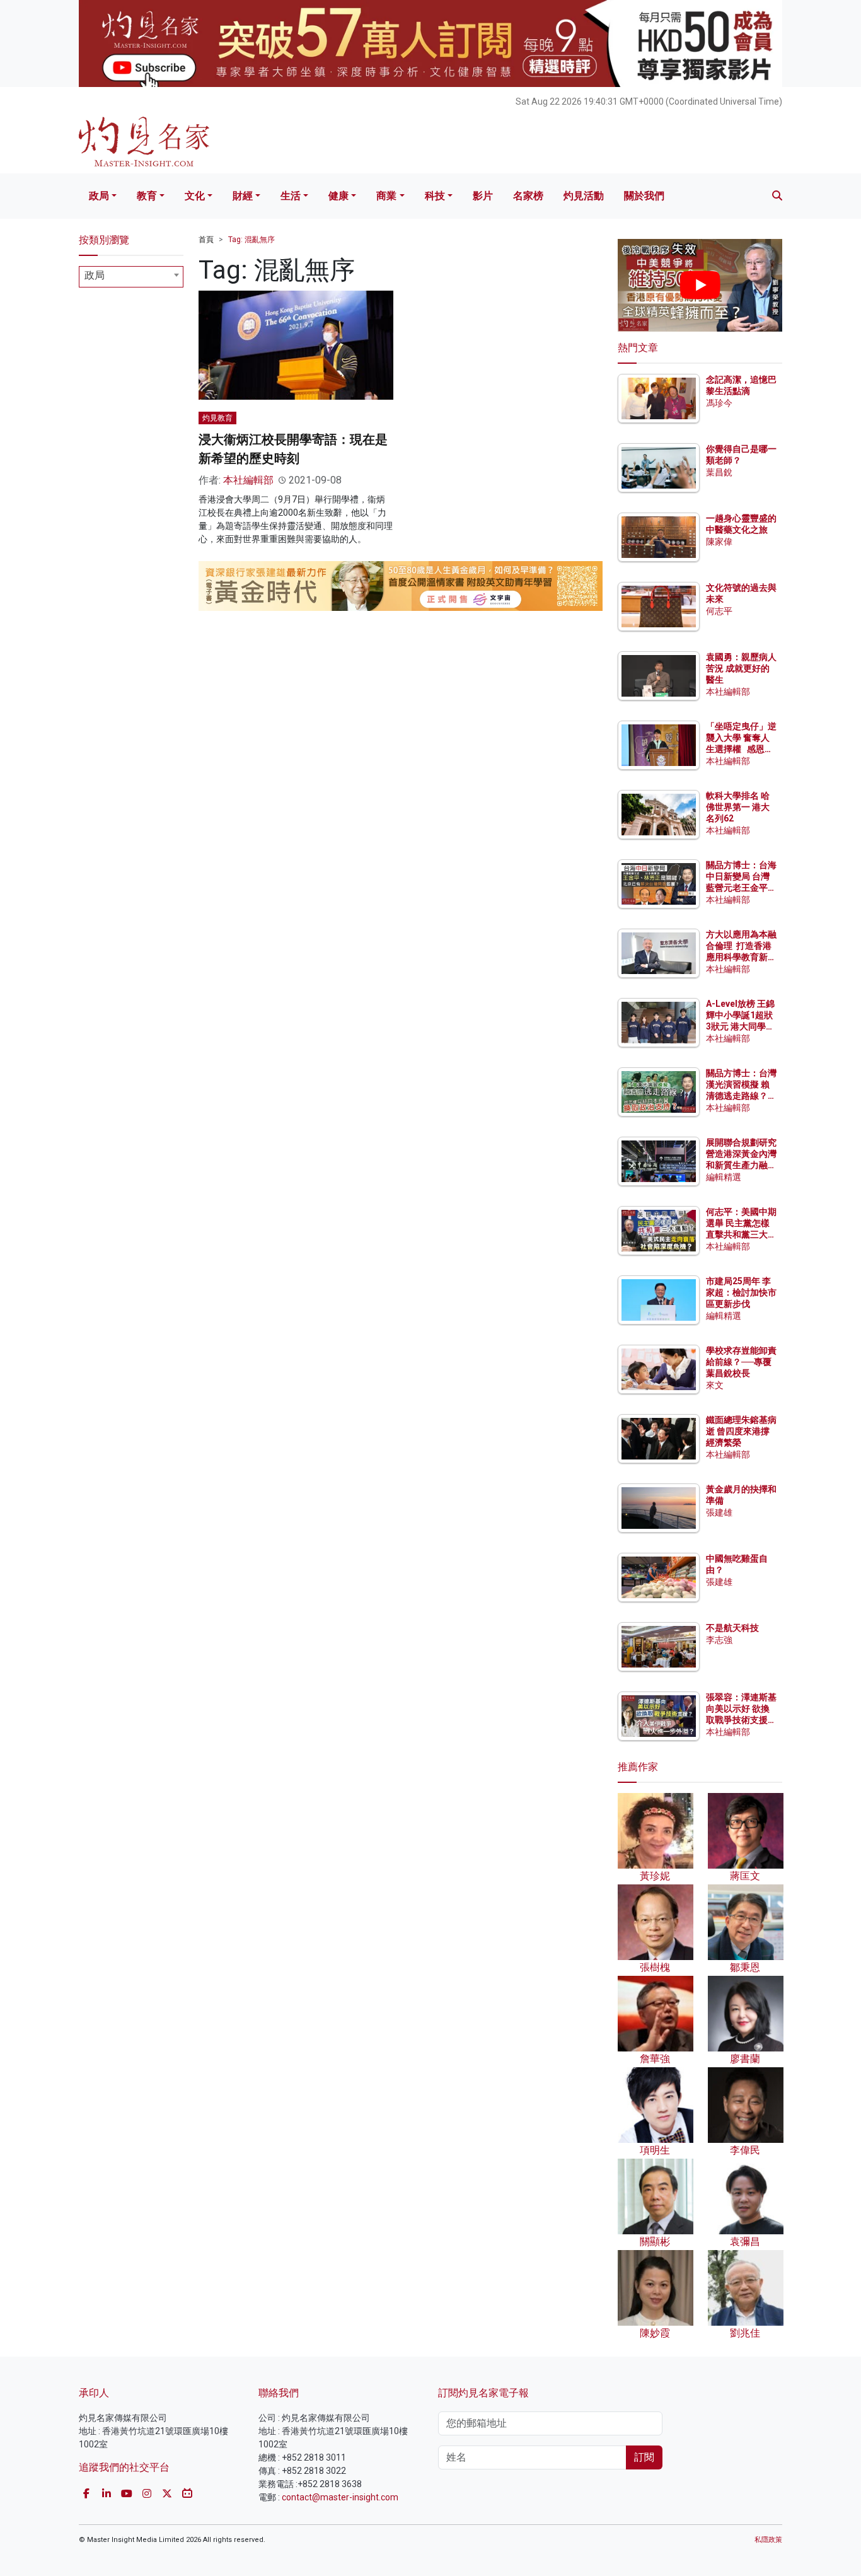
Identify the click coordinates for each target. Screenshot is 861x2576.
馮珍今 (719, 403)
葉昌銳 (719, 472)
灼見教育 (217, 418)
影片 (483, 196)
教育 (147, 196)
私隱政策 (768, 2540)
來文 (715, 1385)
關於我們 (644, 196)
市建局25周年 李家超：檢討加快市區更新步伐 (741, 1292)
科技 (435, 196)
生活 (291, 196)
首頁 (206, 240)
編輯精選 (724, 1177)
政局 (99, 196)
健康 (338, 196)
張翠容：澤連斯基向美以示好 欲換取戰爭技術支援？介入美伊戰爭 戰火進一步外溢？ (741, 1720)
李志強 (719, 1640)
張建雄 (719, 1512)
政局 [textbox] (95, 275)
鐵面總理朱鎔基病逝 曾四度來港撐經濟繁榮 (741, 1431)
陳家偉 (719, 542)
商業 (386, 196)
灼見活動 (584, 196)
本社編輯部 (248, 480)
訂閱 (644, 2457)
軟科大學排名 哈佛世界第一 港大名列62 (738, 807)
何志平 (719, 611)
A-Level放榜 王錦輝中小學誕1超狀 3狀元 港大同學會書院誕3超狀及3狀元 (740, 1027)
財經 (243, 196)
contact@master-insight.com (340, 2497)
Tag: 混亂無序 (251, 240)
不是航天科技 (732, 1628)
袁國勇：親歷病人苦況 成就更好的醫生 (741, 668)
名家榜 (528, 196)
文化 (195, 196)
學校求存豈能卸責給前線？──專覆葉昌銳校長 (741, 1362)
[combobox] (131, 277)
